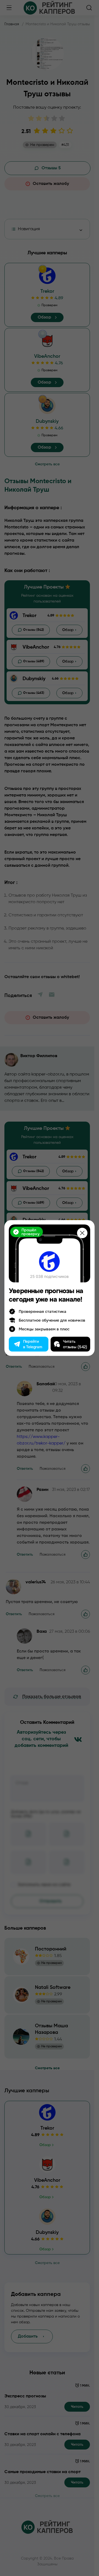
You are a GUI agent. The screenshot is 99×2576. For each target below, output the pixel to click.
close (82, 1233)
